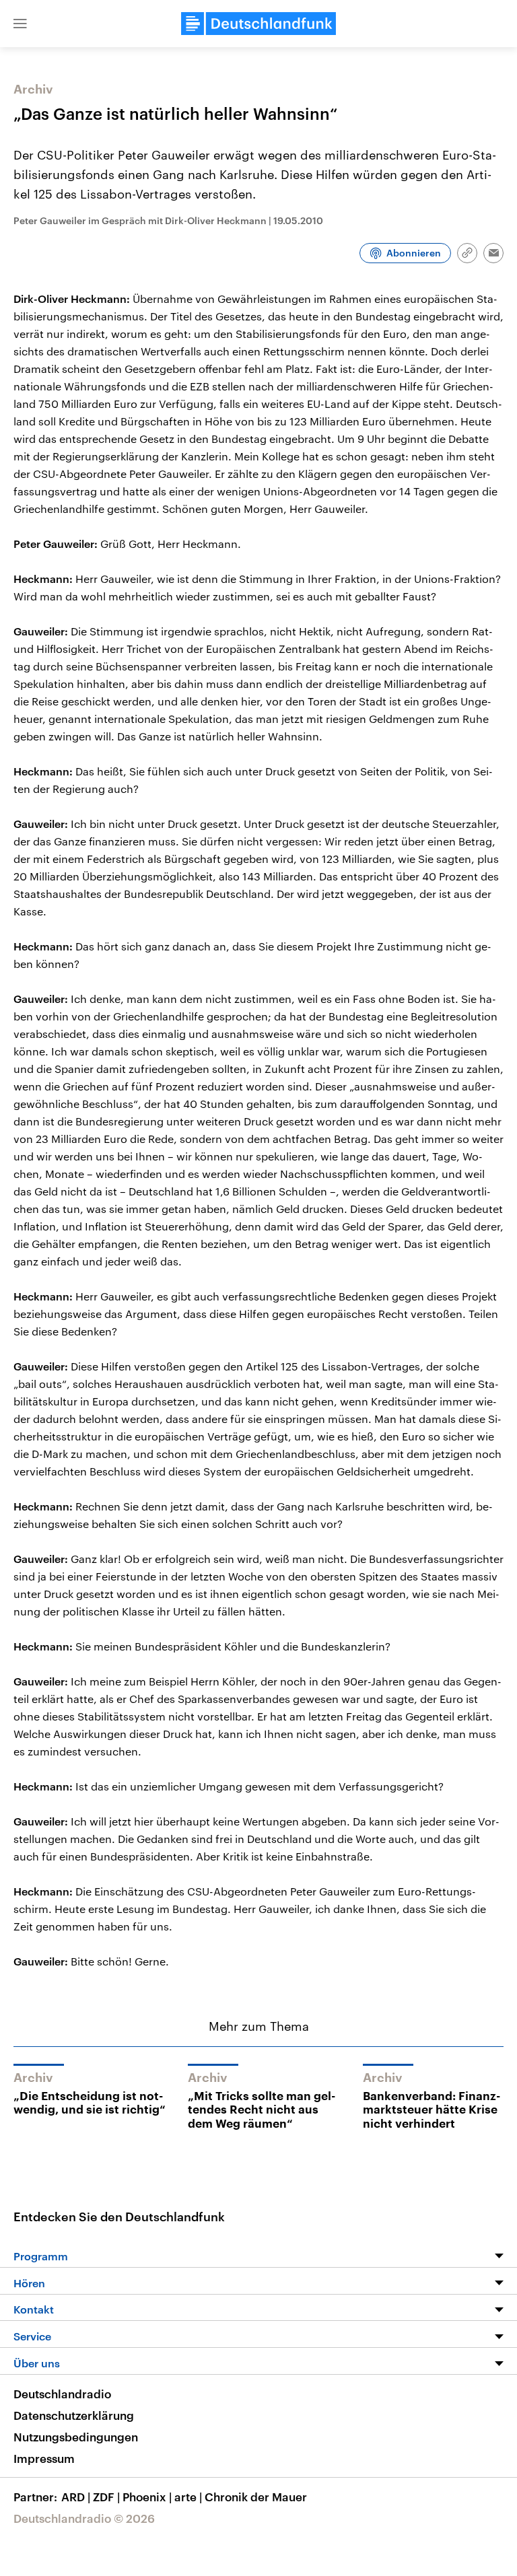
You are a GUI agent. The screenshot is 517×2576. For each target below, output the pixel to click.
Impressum (44, 2458)
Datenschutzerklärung (74, 2415)
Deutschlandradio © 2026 (84, 2518)
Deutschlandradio (62, 2394)
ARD (76, 2497)
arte (188, 2497)
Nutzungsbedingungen (76, 2437)
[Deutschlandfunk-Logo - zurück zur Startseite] (258, 24)
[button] (20, 24)
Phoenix (147, 2497)
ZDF (106, 2497)
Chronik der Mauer (256, 2497)
